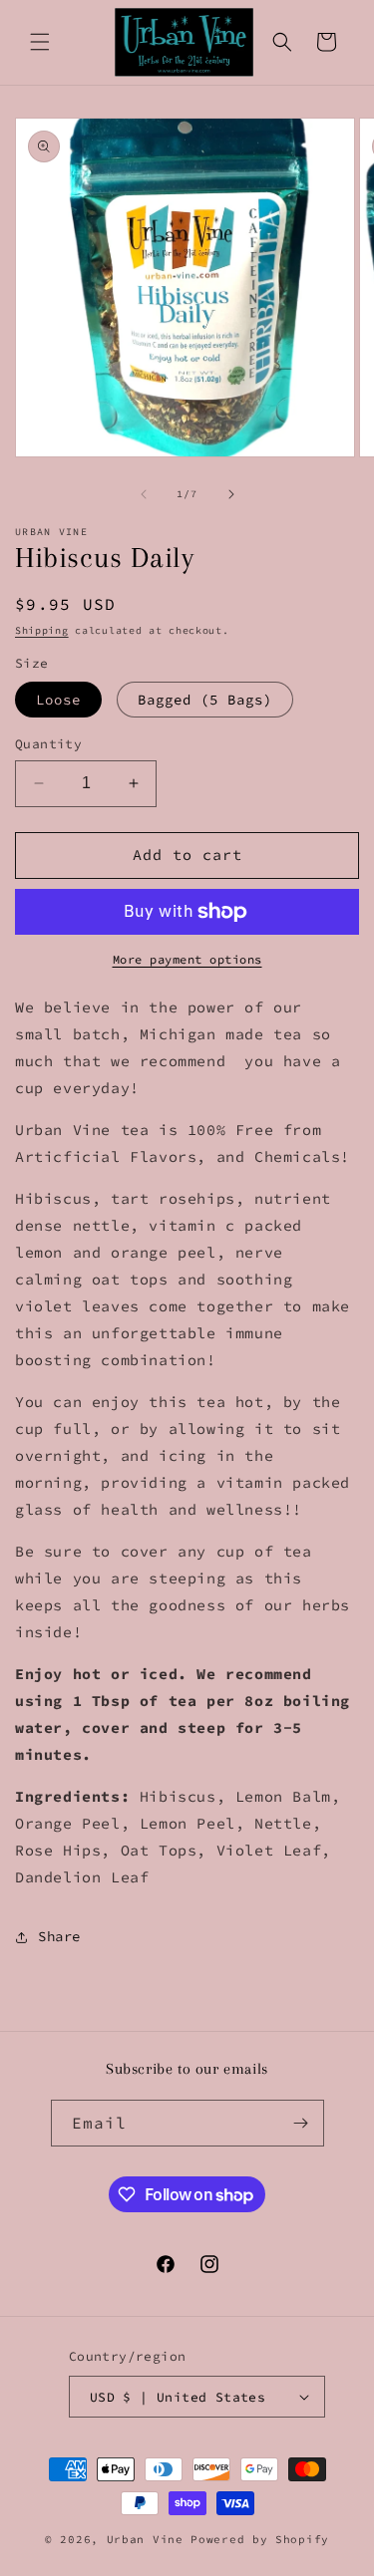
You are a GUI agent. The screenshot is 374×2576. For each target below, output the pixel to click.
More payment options (187, 959)
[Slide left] (144, 494)
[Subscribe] (301, 2123)
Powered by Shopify (260, 2539)
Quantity (48, 744)
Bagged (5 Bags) (205, 700)
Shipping (42, 630)
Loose (58, 700)
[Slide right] (231, 494)
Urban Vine (149, 2539)
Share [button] (59, 1936)
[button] (40, 42)
